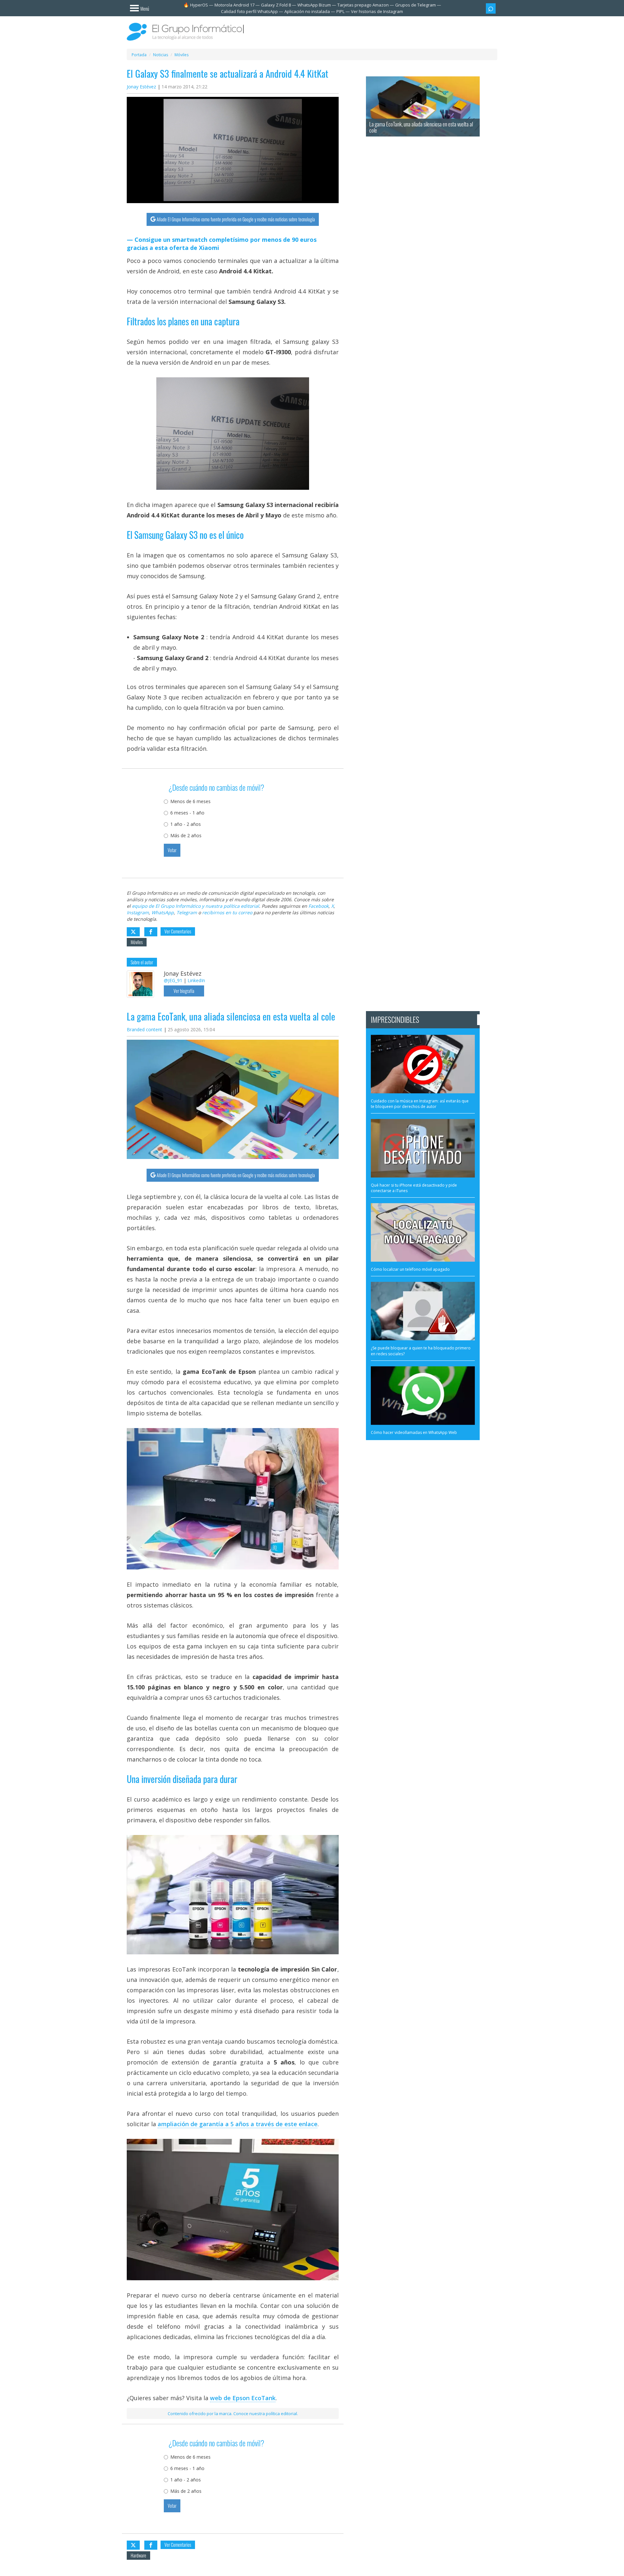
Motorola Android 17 (234, 5)
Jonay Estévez (141, 87)
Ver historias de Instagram (377, 11)
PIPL (340, 11)
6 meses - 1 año (187, 813)
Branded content (144, 1029)
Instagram (138, 912)
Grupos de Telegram (416, 5)
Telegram (187, 912)
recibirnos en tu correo (227, 912)
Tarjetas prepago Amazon (363, 5)
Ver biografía (184, 991)
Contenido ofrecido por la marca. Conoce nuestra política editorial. (233, 2413)
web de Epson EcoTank (243, 2398)
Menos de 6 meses (190, 801)
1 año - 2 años (186, 824)
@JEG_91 (173, 980)
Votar (172, 850)
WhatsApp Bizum (314, 5)
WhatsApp (163, 912)
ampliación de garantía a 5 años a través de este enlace (238, 2124)
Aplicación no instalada (307, 11)
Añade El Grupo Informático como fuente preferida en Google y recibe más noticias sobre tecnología (236, 219)
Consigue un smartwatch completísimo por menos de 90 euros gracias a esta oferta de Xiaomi (222, 244)
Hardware (138, 2555)
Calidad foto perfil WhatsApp (249, 11)
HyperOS (199, 5)
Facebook (318, 906)
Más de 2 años (186, 835)
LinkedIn (196, 980)
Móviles (137, 942)
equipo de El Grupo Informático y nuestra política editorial (195, 906)
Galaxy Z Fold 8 (276, 5)
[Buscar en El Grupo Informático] (491, 8)
